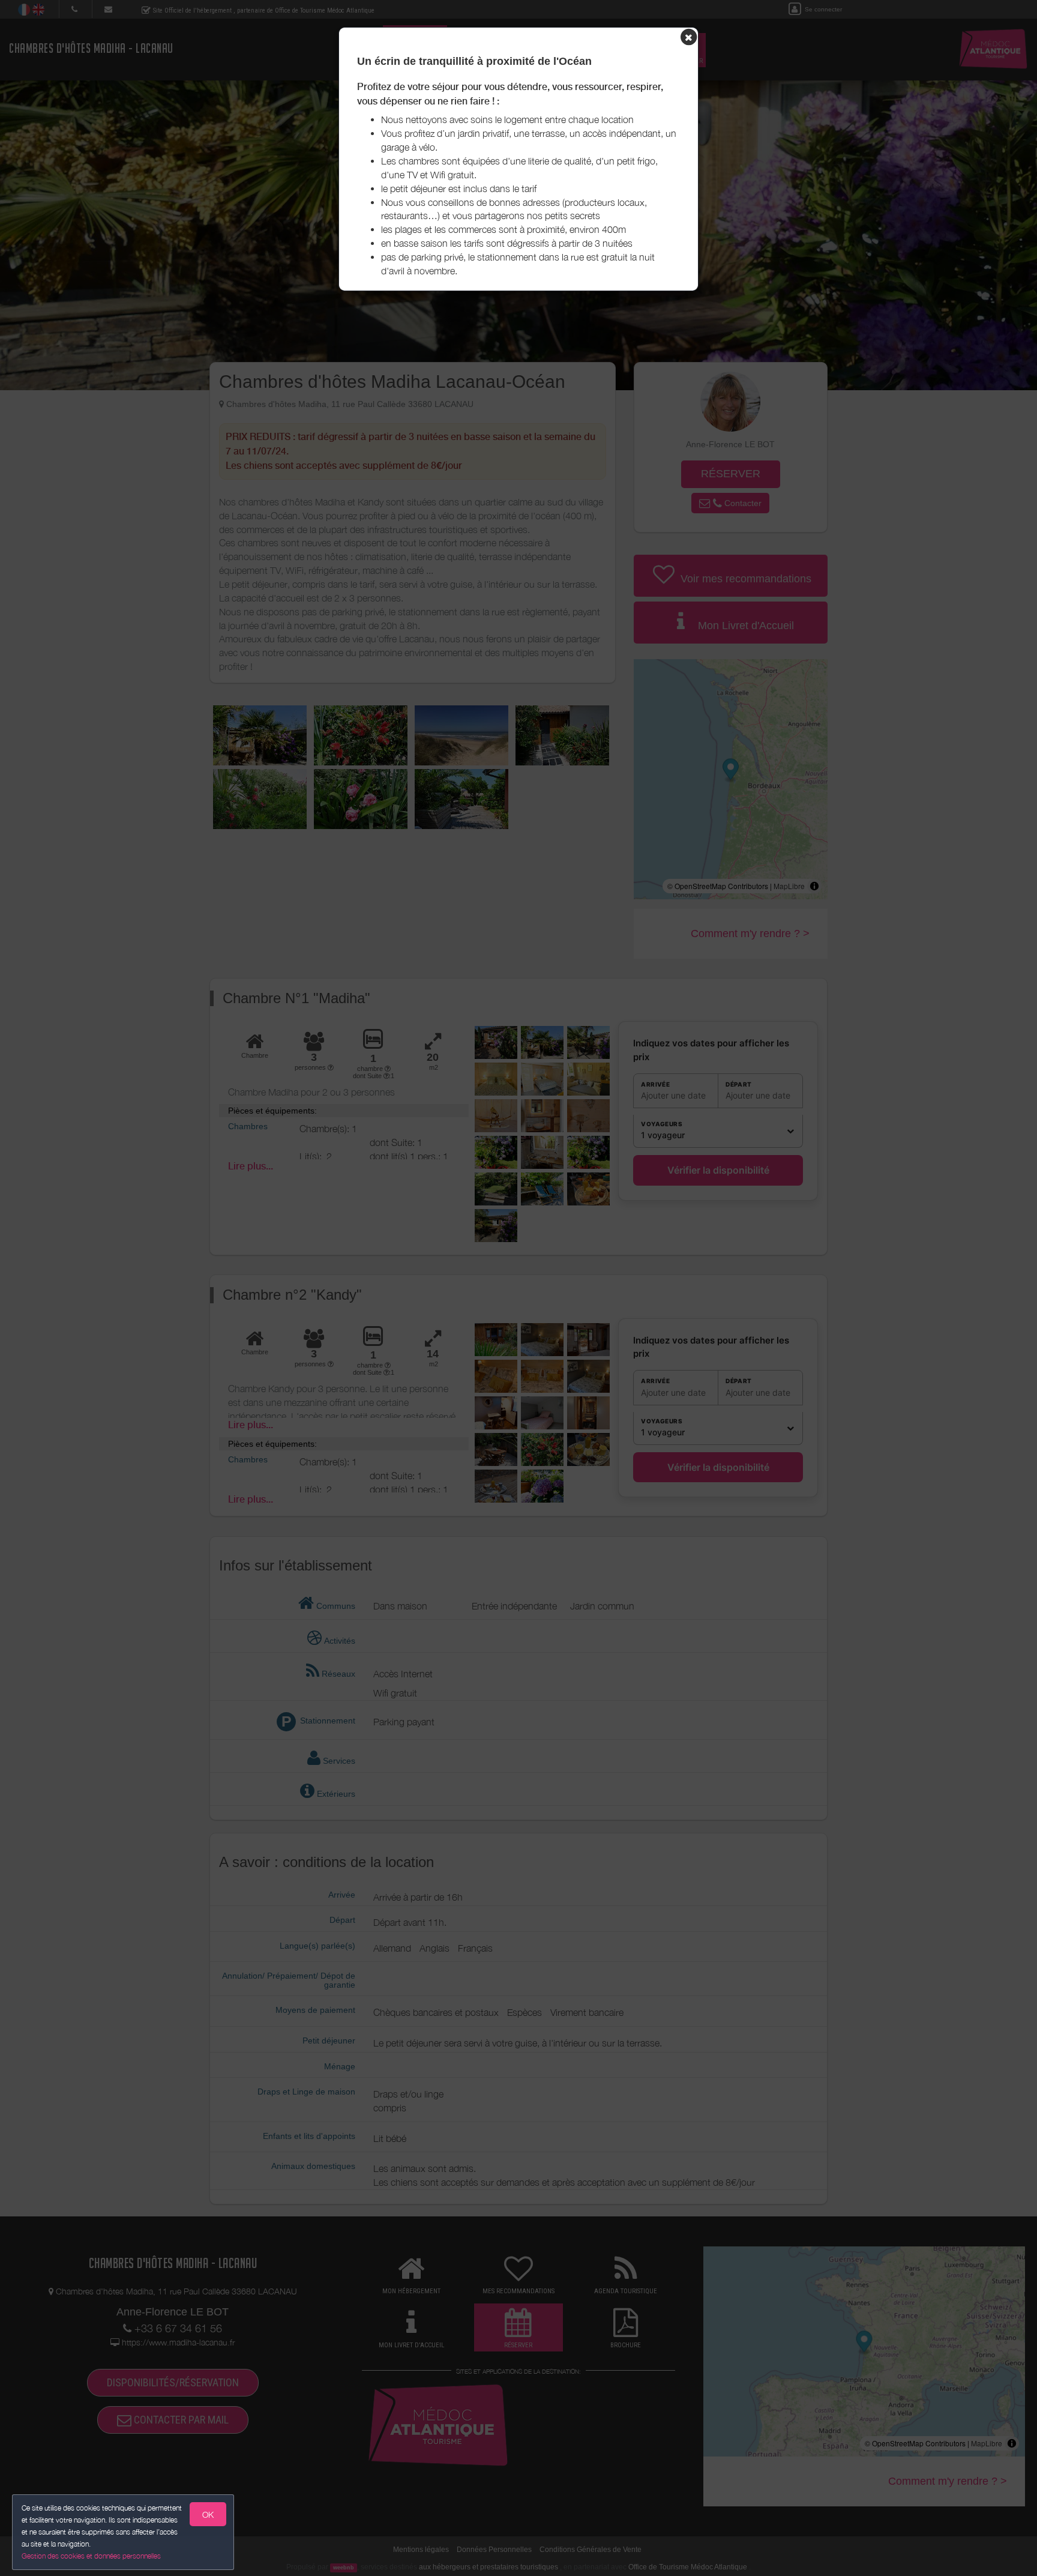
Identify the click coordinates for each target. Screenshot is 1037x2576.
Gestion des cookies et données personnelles (91, 2556)
